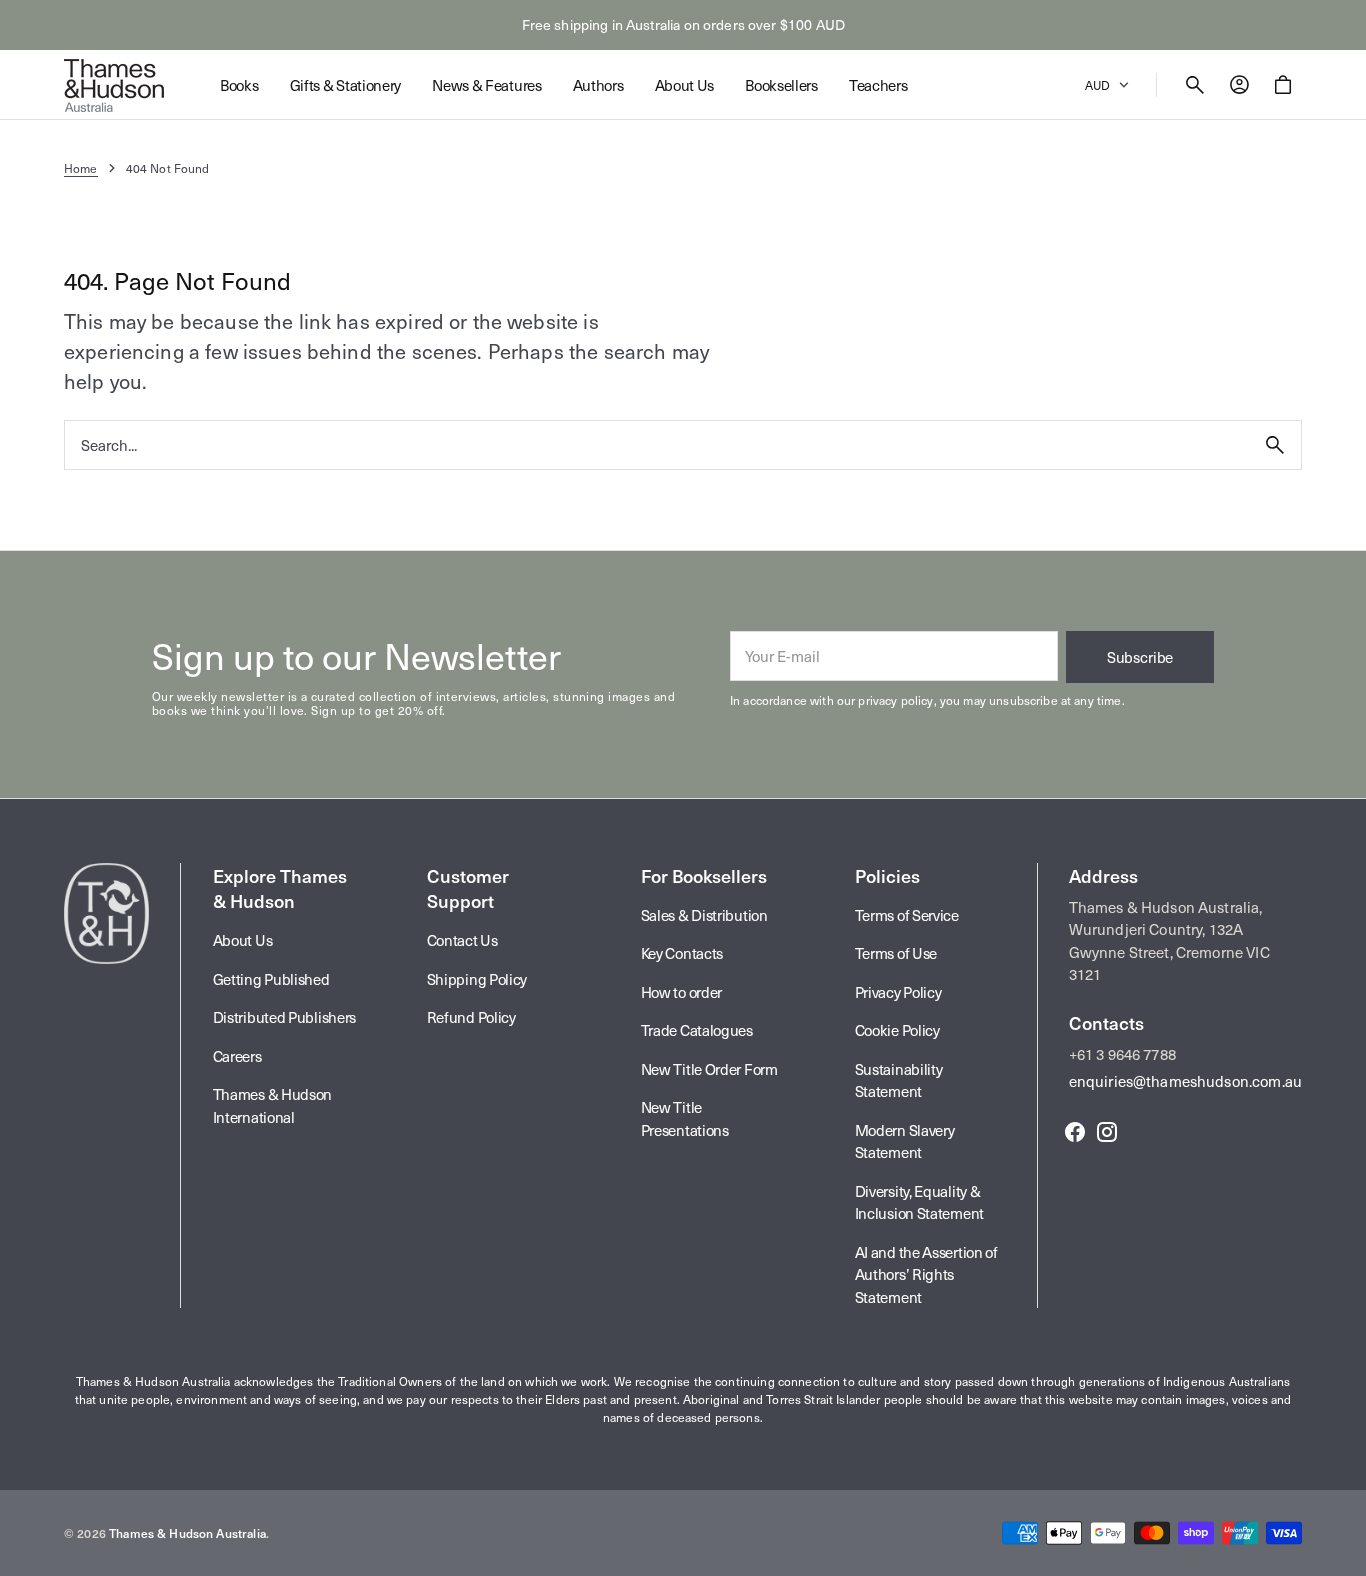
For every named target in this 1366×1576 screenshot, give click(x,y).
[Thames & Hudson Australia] (114, 85)
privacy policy (895, 700)
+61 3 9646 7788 (1122, 1054)
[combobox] (657, 444)
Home (81, 168)
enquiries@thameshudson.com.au (1185, 1081)
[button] (1195, 85)
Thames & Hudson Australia (187, 1533)
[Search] (1275, 445)
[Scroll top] (1342, 1552)
